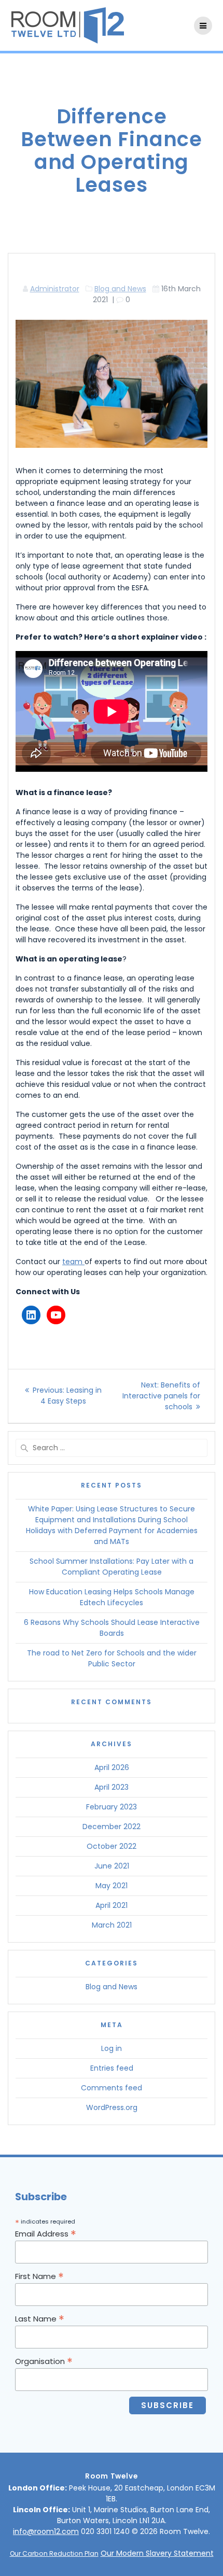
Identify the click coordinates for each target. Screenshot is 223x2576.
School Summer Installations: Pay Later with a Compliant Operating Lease (112, 1567)
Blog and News (120, 289)
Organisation (44, 2361)
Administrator (55, 289)
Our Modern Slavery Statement (157, 2553)
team (73, 1262)
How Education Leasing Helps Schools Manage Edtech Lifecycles (112, 1597)
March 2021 (112, 1925)
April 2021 (112, 1905)
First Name (39, 2276)
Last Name (40, 2318)
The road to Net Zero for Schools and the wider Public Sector (112, 1658)
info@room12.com (46, 2531)
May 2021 (112, 1886)
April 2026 (112, 1767)
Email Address (46, 2233)
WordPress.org (112, 2107)
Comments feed (112, 2088)
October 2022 (112, 1846)
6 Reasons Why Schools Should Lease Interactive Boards (112, 1628)
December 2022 (112, 1827)
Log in (112, 2048)
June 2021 (112, 1866)
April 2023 (112, 1787)
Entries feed (112, 2068)
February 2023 (112, 1807)
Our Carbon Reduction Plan (54, 2553)
